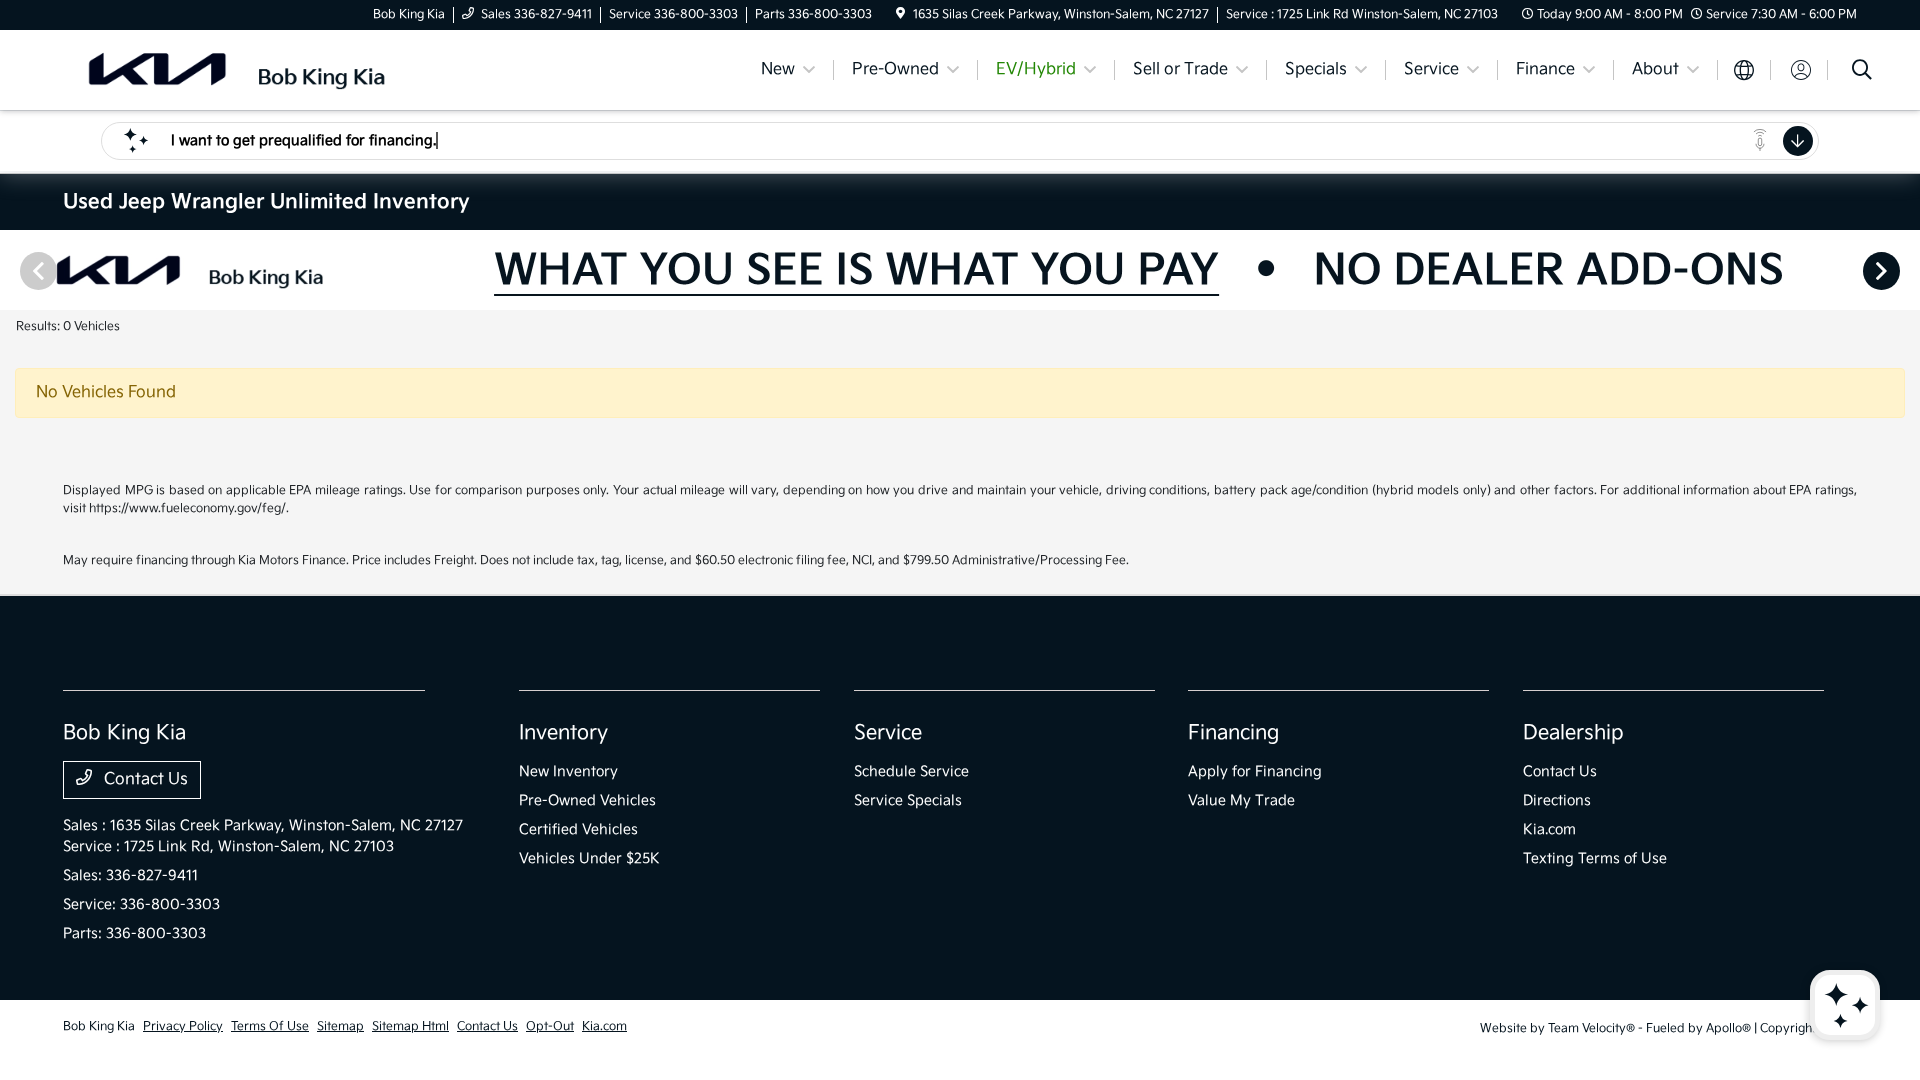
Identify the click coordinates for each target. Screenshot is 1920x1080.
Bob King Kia (99, 1026)
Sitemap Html (410, 1026)
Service (888, 733)
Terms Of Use (270, 1026)
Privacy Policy (183, 1026)
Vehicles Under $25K (589, 858)
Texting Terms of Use (1595, 858)
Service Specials (908, 800)
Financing (1233, 733)
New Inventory (568, 771)
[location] (900, 14)
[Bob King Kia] (235, 69)
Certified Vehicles (578, 829)
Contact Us (144, 779)
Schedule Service (911, 771)
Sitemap (340, 1026)
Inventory (563, 733)
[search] (1862, 72)
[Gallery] (960, 270)
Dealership (1573, 733)
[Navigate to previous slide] (15, 270)
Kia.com (1549, 829)
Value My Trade (1241, 800)
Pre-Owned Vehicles (587, 800)
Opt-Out (550, 1026)
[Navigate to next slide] (1905, 270)
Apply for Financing (1255, 771)
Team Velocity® (1591, 1028)
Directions (1557, 800)
